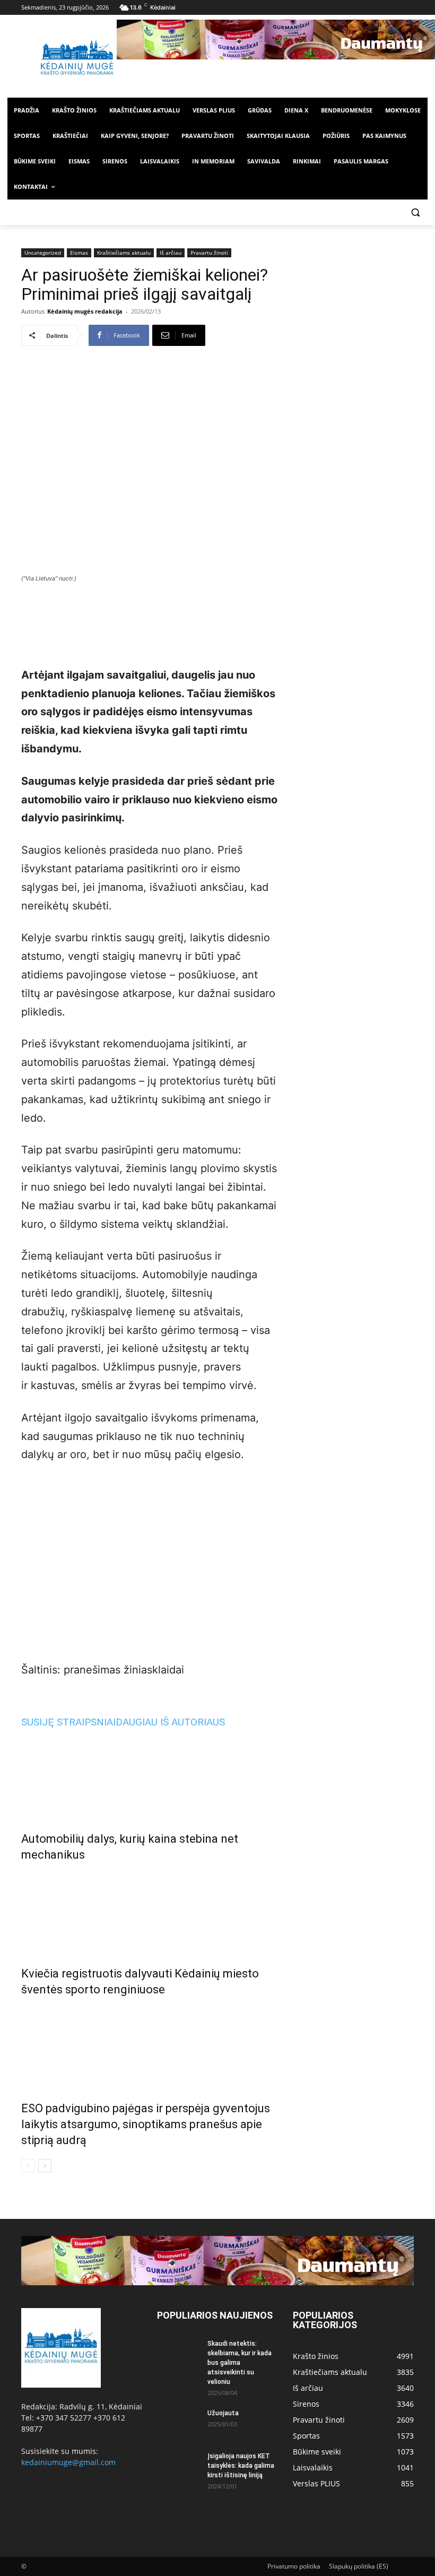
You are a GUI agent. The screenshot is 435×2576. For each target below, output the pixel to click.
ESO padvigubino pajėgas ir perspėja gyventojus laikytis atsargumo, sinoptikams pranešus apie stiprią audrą (146, 2124)
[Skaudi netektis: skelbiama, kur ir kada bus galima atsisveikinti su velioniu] (178, 2354)
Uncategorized (43, 253)
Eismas (79, 253)
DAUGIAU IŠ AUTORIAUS (170, 1722)
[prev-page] (28, 2166)
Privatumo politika (294, 2566)
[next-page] (45, 2166)
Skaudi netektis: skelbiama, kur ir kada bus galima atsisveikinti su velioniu (240, 2363)
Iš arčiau (171, 253)
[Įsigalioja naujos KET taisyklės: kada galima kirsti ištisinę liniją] (178, 2466)
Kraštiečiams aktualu (124, 253)
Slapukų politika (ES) (359, 2566)
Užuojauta (223, 2413)
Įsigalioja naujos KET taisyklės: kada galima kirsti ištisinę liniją (241, 2466)
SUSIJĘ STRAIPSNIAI (68, 1722)
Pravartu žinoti (209, 253)
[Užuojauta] (178, 2423)
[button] (415, 213)
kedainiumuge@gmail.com (68, 2462)
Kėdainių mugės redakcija (85, 311)
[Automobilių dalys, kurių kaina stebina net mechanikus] (150, 1777)
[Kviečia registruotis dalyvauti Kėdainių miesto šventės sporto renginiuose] (150, 1912)
